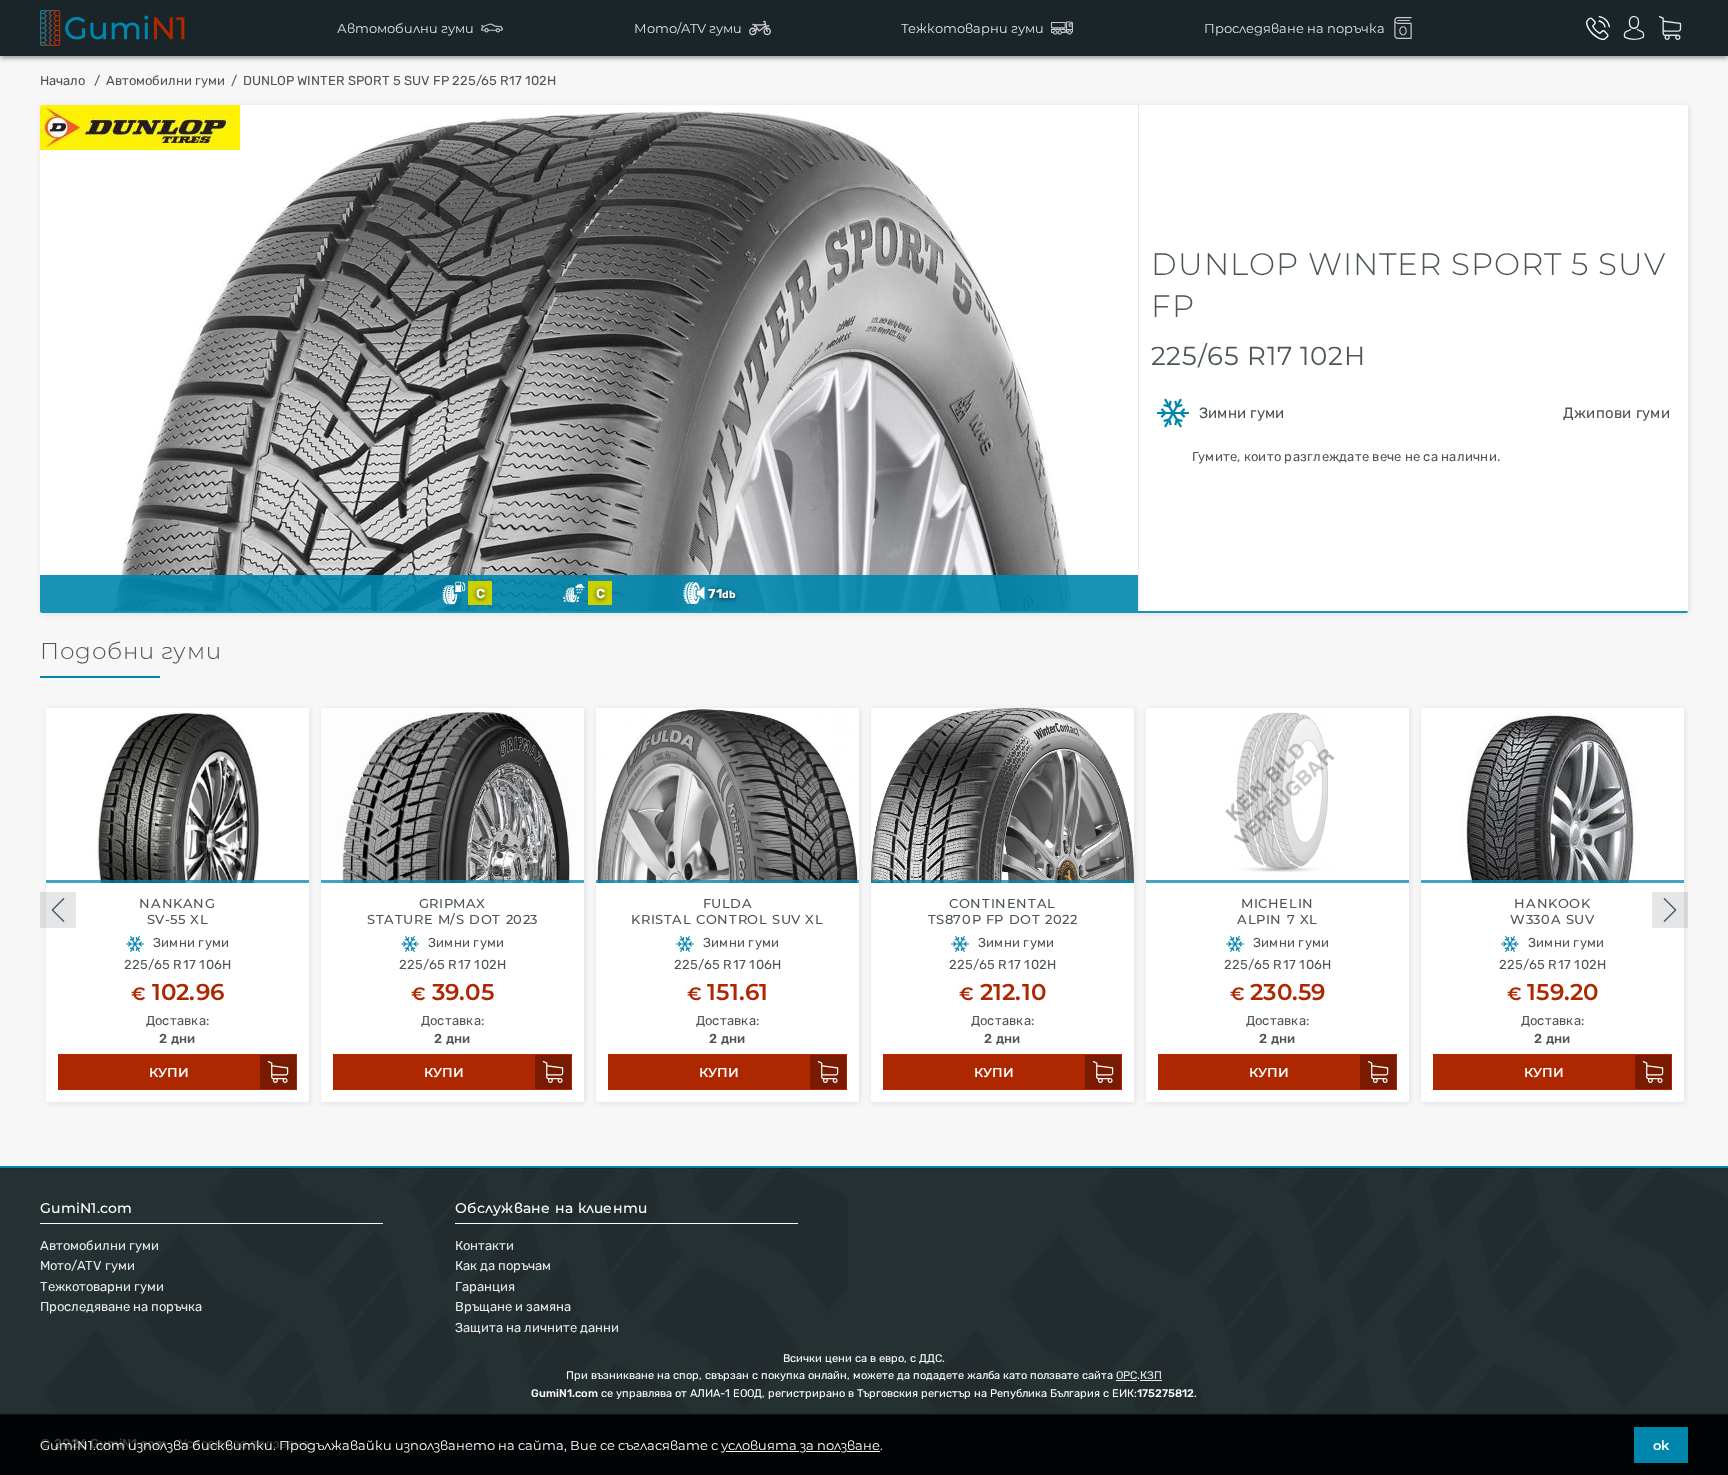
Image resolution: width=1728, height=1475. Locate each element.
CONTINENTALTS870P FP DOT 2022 (1003, 911)
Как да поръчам (503, 1265)
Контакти (484, 1245)
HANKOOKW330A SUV (1552, 911)
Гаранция (485, 1286)
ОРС (1126, 1375)
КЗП (1151, 1375)
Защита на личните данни (537, 1327)
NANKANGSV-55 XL (177, 911)
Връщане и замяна (513, 1306)
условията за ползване (800, 1445)
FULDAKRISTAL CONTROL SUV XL (727, 911)
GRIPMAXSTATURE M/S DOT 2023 (452, 911)
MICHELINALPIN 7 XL (1277, 911)
